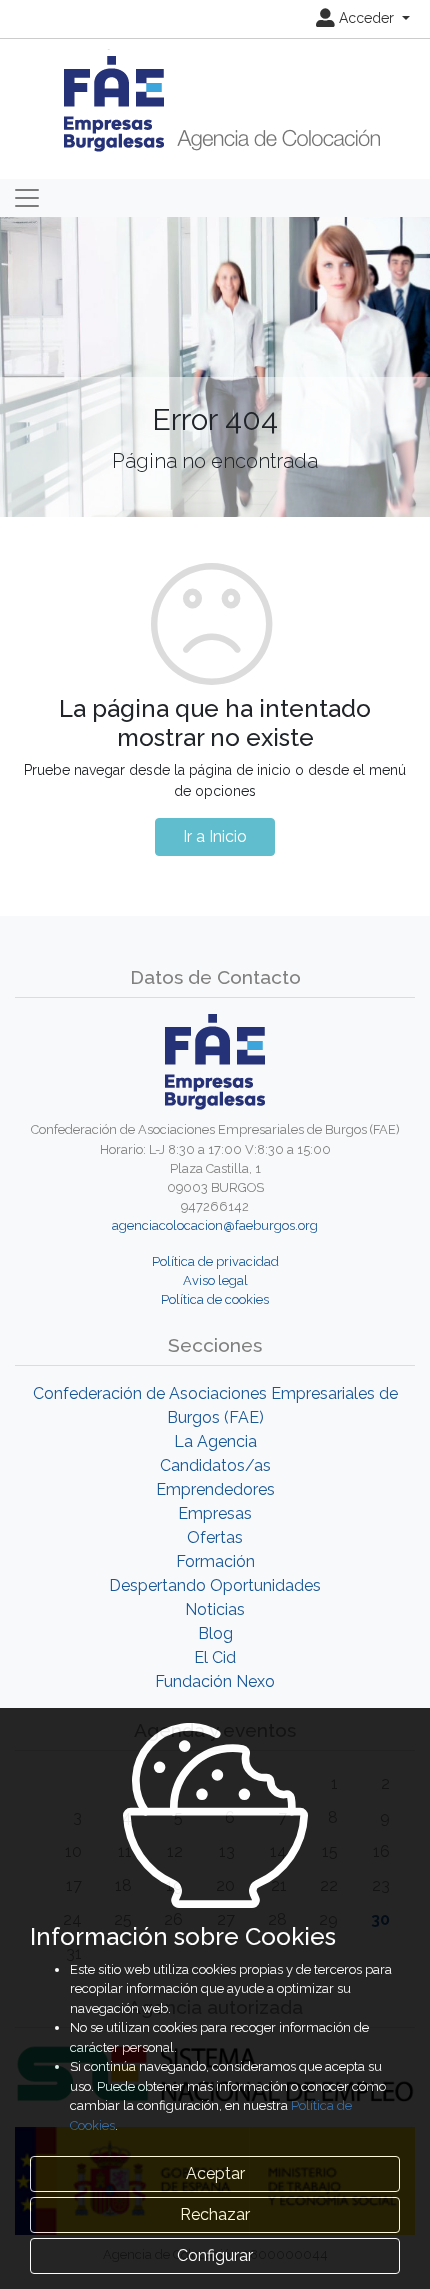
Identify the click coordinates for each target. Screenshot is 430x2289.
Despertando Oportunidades (215, 1585)
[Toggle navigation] (27, 198)
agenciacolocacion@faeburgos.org (215, 1225)
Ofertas (215, 1537)
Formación (215, 1561)
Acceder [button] (366, 18)
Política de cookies (215, 1299)
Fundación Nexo (215, 1681)
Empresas (215, 1513)
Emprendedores (215, 1489)
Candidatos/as (215, 1465)
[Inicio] (215, 102)
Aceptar (215, 2173)
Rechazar (215, 2214)
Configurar (215, 2255)
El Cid (215, 1657)
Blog (215, 1633)
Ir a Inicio (215, 836)
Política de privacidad (215, 1261)
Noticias (215, 1609)
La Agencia (215, 1441)
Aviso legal (215, 1280)
